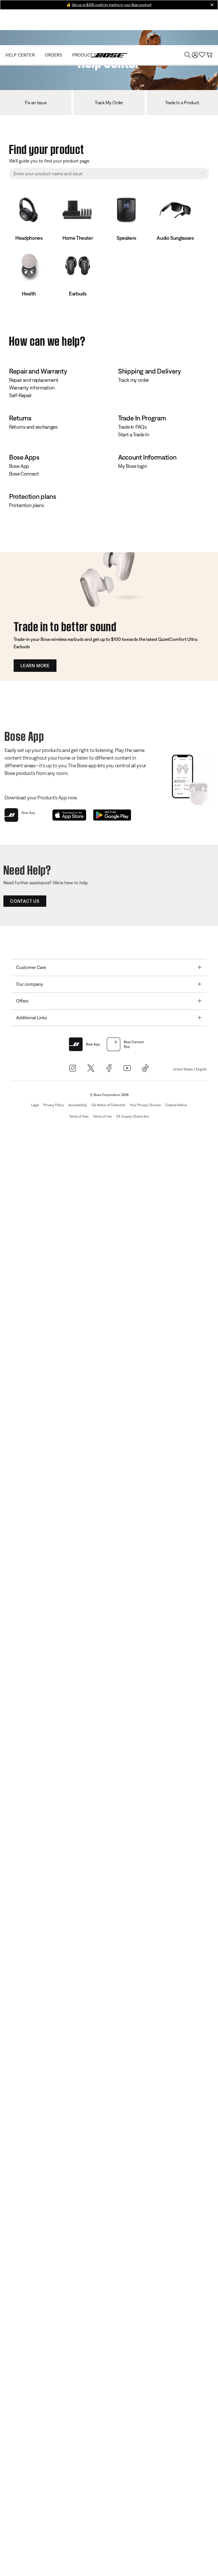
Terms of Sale (79, 1116)
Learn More (35, 666)
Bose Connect (24, 474)
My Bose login (133, 466)
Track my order (134, 380)
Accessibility (78, 1105)
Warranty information (32, 388)
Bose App (19, 466)
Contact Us (25, 901)
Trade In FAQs (132, 427)
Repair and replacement (34, 380)
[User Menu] (195, 55)
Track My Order (109, 103)
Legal (35, 1105)
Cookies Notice (176, 1105)
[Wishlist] (202, 55)
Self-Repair (20, 395)
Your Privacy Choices (145, 1105)
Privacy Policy (54, 1105)
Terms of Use (102, 1116)
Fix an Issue (36, 103)
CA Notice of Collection (108, 1105)
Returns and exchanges (33, 427)
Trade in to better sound (65, 625)
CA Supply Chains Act (133, 1116)
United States (183, 1069)
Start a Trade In (134, 434)
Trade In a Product (182, 103)
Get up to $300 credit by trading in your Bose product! (112, 5)
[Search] (188, 55)
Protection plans (26, 505)
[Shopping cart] (209, 55)
